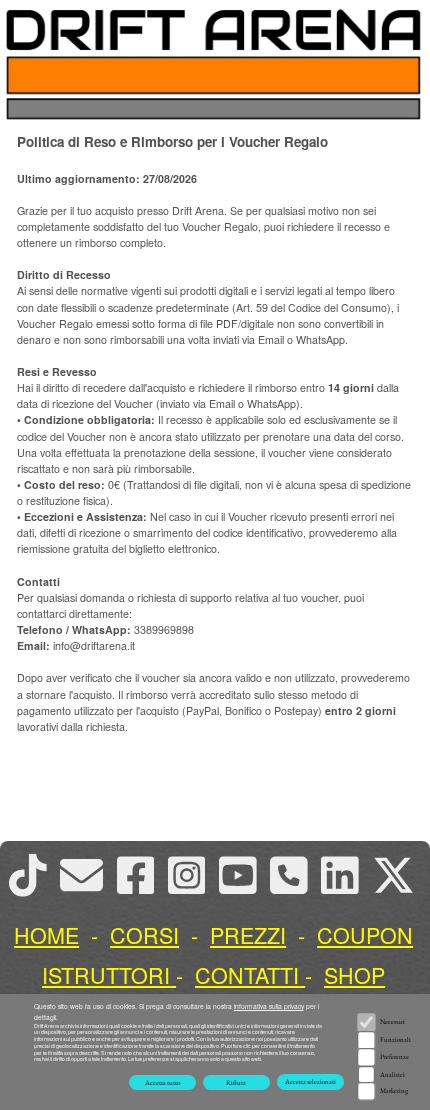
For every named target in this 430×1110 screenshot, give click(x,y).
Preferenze (394, 1056)
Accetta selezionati (310, 1081)
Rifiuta (236, 1082)
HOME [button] (46, 934)
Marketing (394, 1090)
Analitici (392, 1074)
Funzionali (395, 1039)
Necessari (392, 1021)
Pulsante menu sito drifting (399, 75)
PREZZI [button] (248, 934)
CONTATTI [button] (247, 974)
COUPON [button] (365, 934)
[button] (400, 875)
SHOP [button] (354, 974)
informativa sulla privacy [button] (269, 1006)
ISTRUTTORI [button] (106, 974)
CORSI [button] (144, 934)
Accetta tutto (162, 1082)
